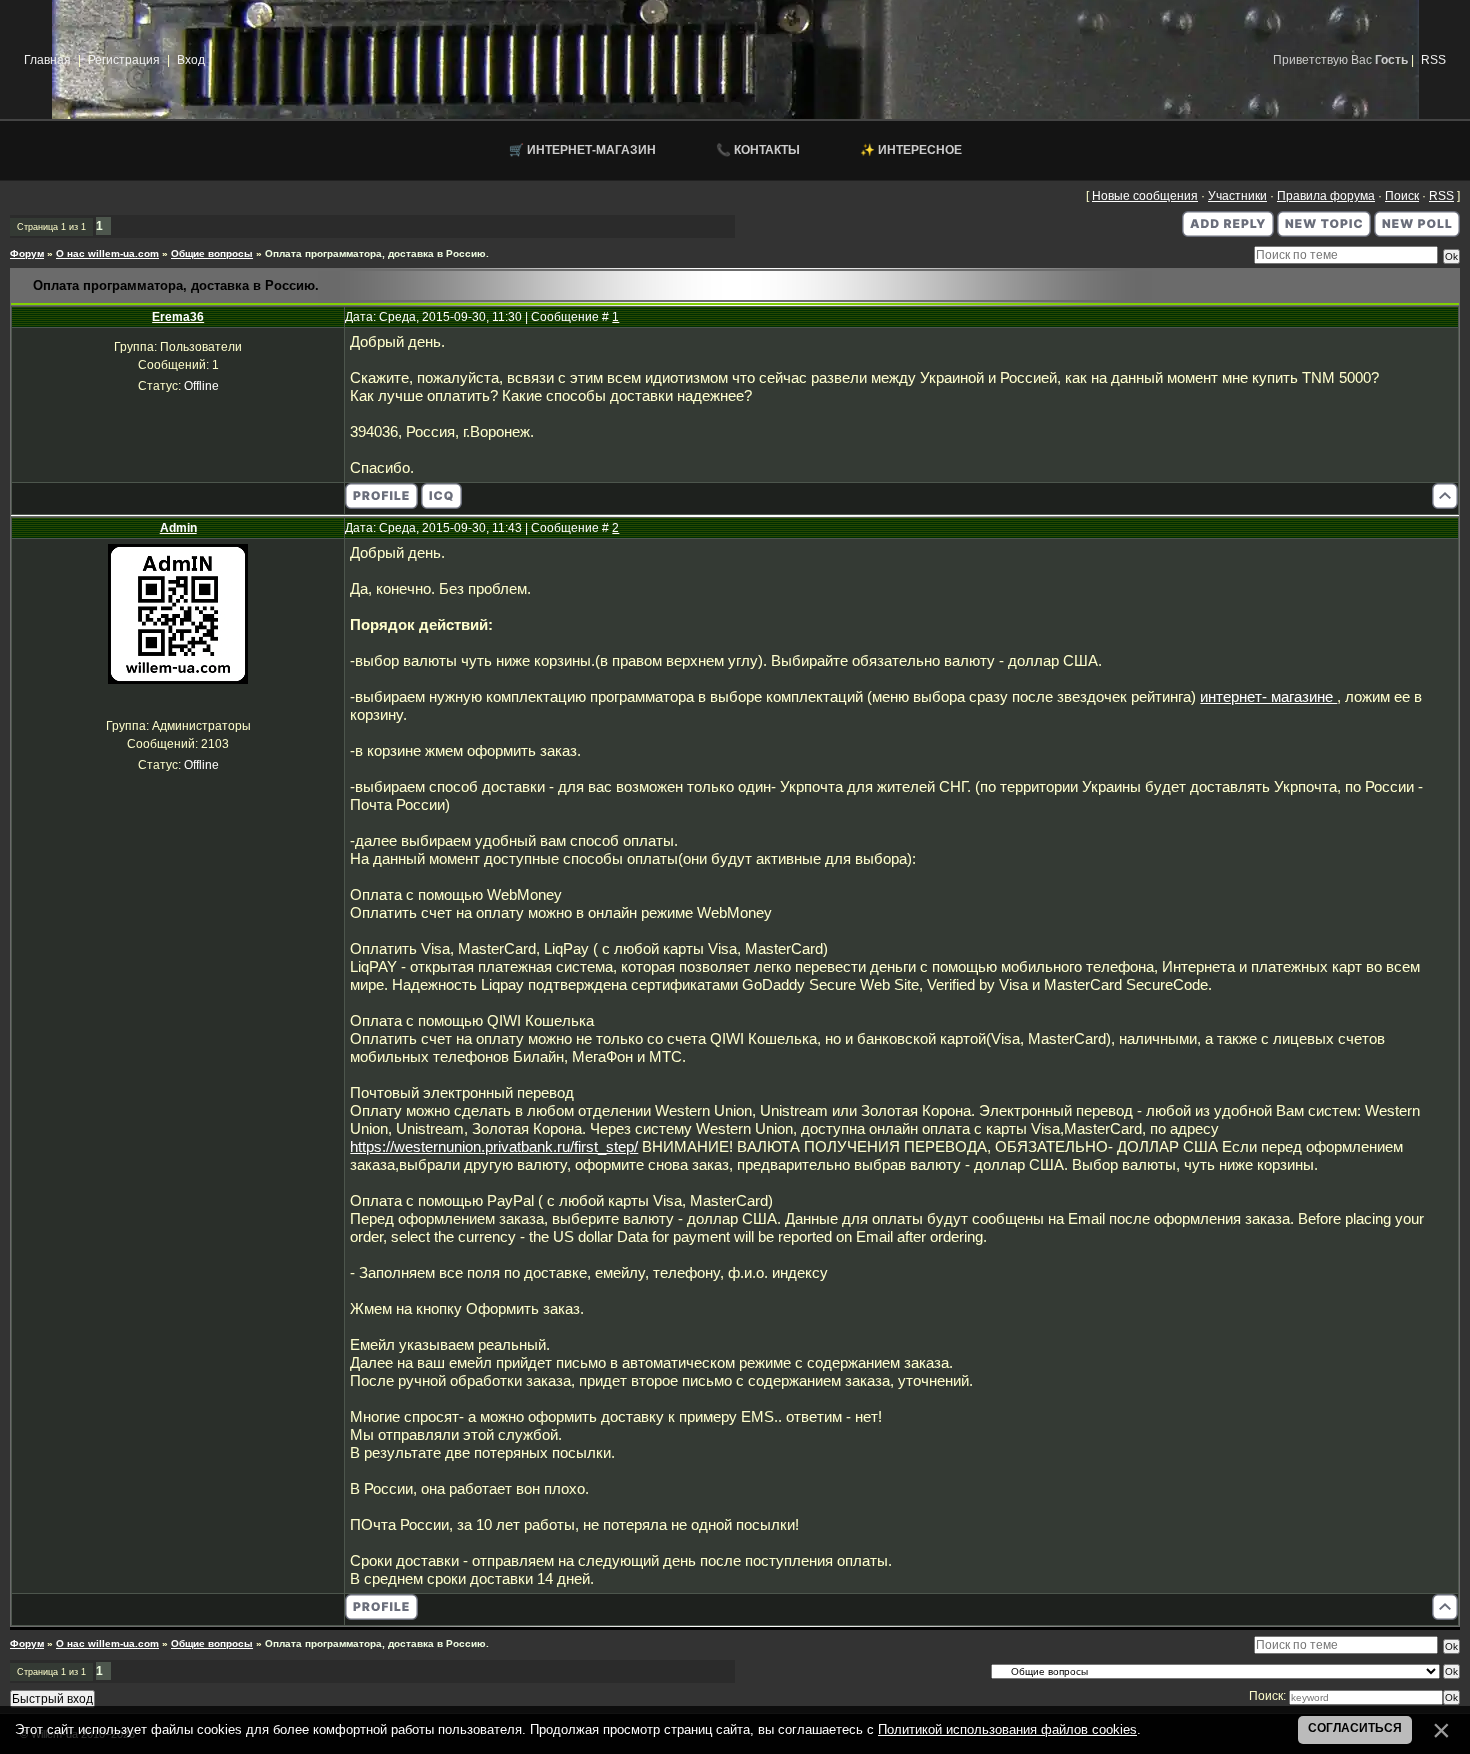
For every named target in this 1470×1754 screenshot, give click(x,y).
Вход (191, 60)
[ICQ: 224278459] (441, 496)
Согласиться (1355, 1728)
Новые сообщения (1145, 196)
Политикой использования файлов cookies (1007, 1729)
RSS (1433, 60)
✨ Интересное (911, 150)
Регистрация (124, 60)
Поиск (1402, 196)
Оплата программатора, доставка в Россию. (377, 253)
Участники (1237, 196)
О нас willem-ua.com (107, 253)
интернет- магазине (1268, 697)
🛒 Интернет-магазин (582, 150)
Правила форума (1326, 196)
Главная (47, 60)
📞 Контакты (758, 150)
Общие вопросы (212, 253)
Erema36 (178, 317)
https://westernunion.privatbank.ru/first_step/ (494, 1147)
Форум (27, 253)
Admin (178, 528)
